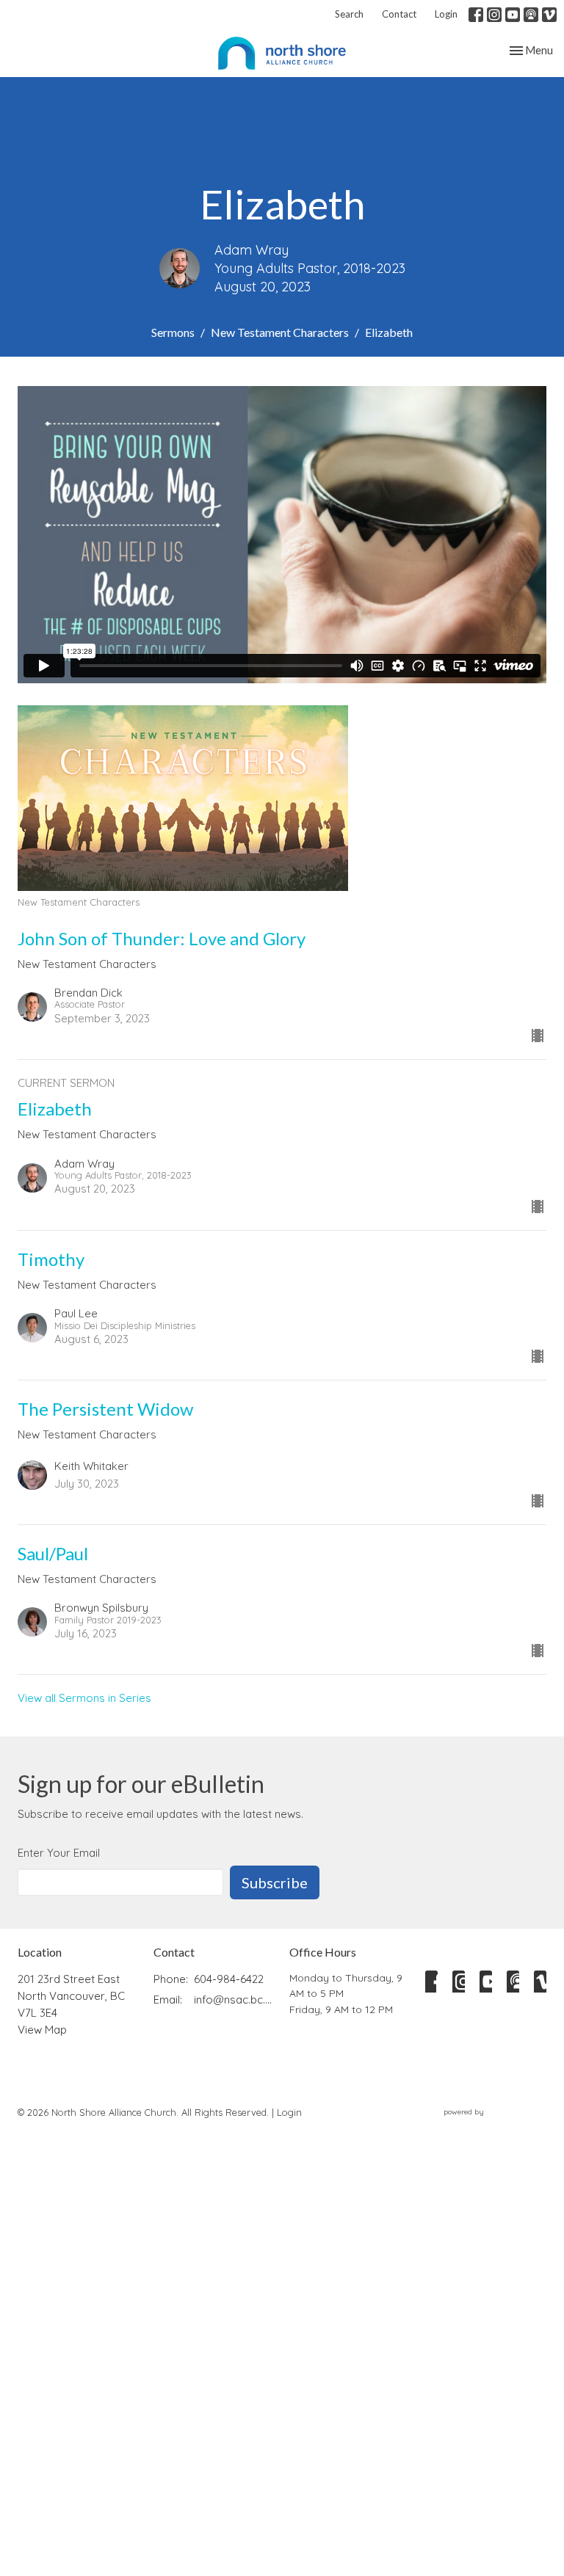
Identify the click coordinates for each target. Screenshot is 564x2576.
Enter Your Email (59, 1853)
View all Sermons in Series (84, 1698)
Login (446, 14)
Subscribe (275, 1882)
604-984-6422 (229, 1979)
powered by (487, 2124)
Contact (399, 14)
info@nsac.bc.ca (234, 2000)
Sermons (173, 332)
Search (349, 14)
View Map (42, 2030)
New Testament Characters (280, 332)
